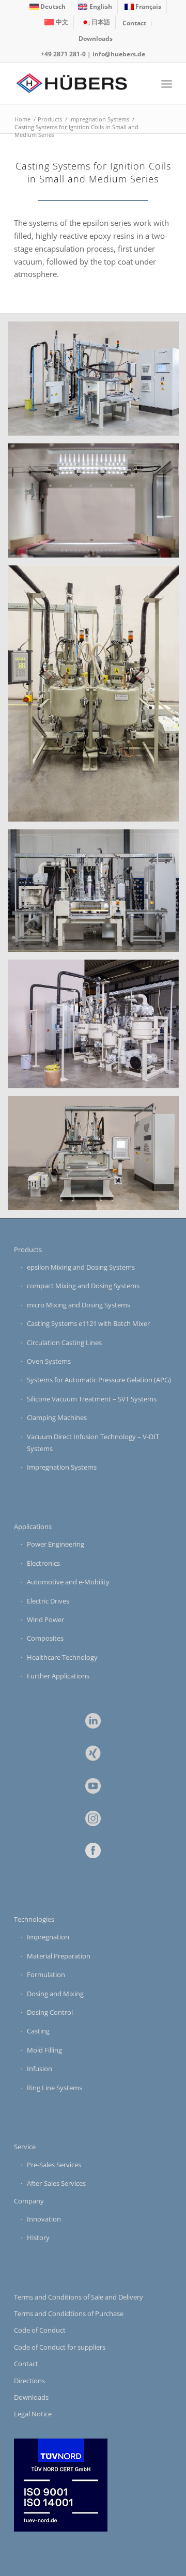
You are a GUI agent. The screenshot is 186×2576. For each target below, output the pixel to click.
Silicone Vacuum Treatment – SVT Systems (92, 1399)
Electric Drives (48, 1601)
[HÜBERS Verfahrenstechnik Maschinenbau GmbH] (77, 83)
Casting (38, 2031)
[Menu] (167, 83)
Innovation (44, 2219)
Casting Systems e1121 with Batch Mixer (88, 1323)
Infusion (40, 2069)
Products (28, 1250)
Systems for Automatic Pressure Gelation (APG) (99, 1380)
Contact (134, 23)
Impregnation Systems (62, 1467)
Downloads (96, 38)
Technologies (34, 1919)
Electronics (43, 1563)
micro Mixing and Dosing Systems (79, 1305)
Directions (29, 2381)
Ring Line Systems (55, 2088)
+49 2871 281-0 (63, 54)
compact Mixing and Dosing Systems (83, 1286)
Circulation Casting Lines (64, 1343)
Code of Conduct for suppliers (60, 2347)
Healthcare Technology (62, 1657)
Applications (33, 1526)
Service (25, 2147)
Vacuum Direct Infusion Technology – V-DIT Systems (93, 1443)
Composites (45, 1638)
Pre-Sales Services (54, 2165)
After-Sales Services (56, 2183)
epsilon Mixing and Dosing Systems (81, 1267)
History (38, 2238)
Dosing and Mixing (55, 1994)
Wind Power (45, 1619)
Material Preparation (59, 1956)
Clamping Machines (57, 1417)
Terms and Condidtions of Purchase (69, 2313)
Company (29, 2201)
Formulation (46, 1975)
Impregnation (48, 1937)
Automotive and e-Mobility (68, 1582)
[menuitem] (48, 7)
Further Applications (58, 1676)
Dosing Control (50, 2012)
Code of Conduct (40, 2330)
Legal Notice (33, 2414)
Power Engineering (56, 1544)
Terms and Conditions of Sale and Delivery (79, 2297)
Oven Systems (49, 1361)
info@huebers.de (119, 54)
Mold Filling (44, 2050)
